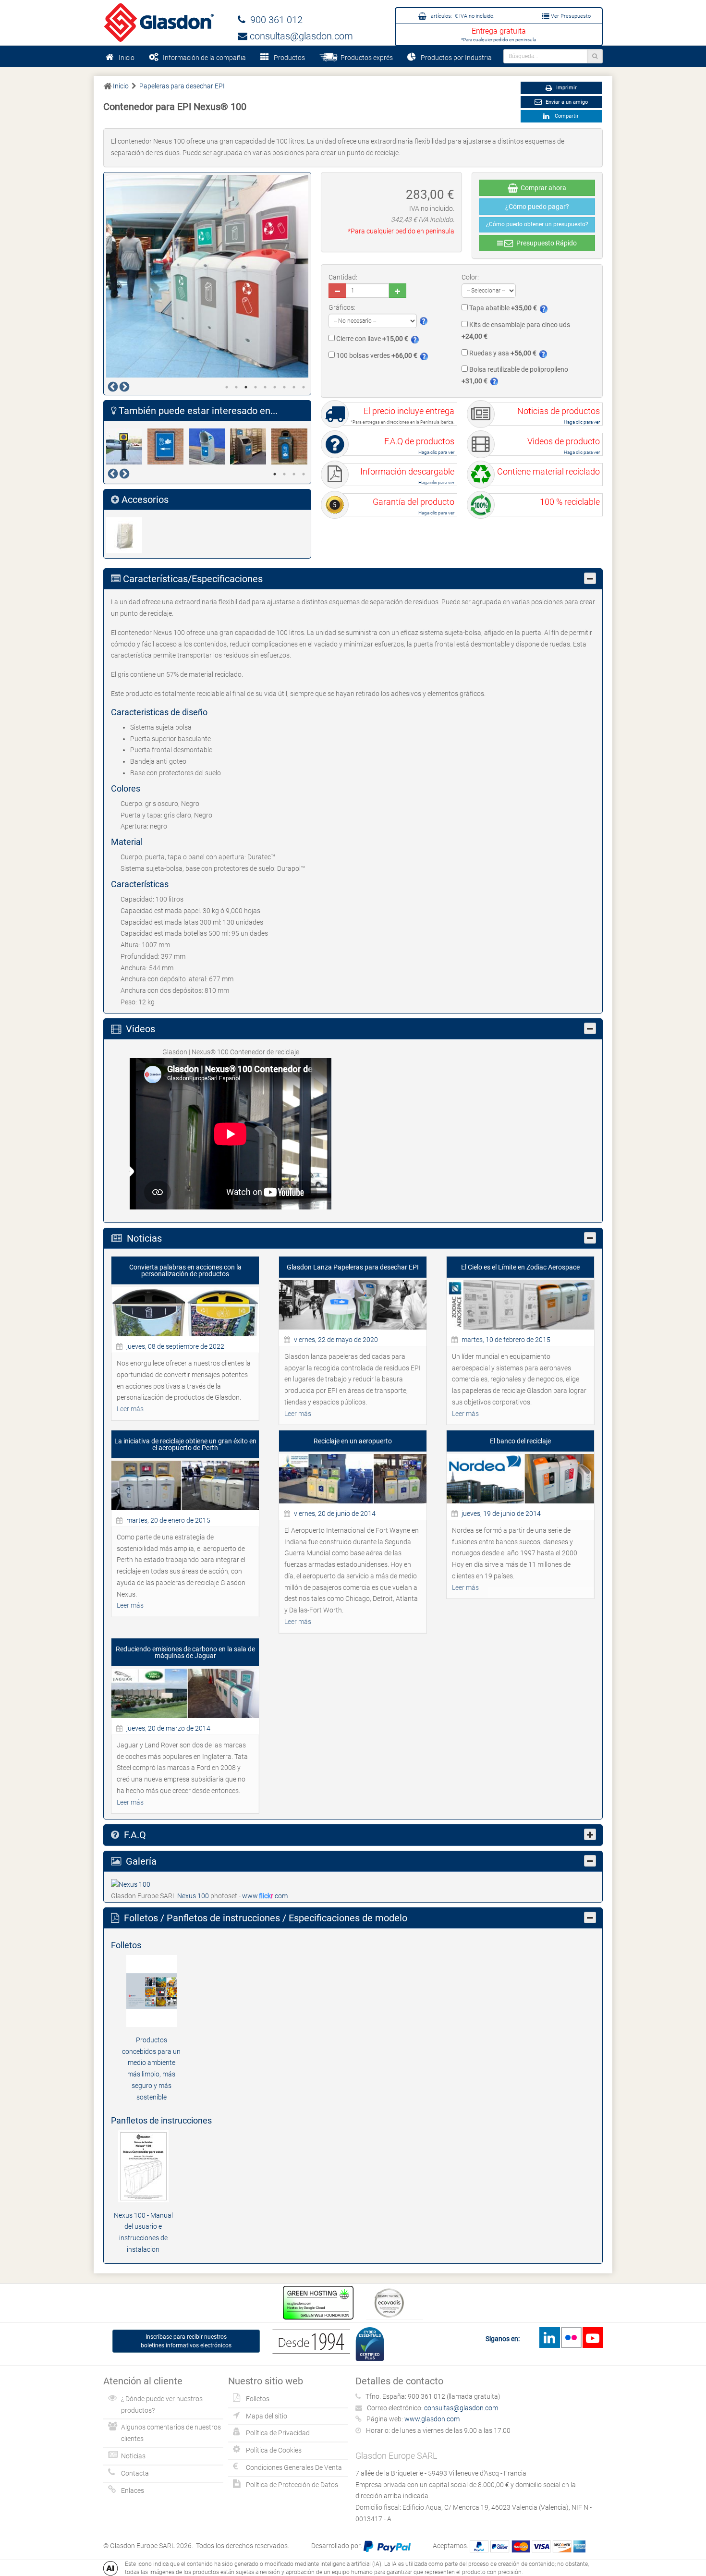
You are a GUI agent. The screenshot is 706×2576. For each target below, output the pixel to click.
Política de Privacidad (278, 2433)
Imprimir (566, 88)
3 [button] (246, 387)
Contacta (135, 2473)
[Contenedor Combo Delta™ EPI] (209, 446)
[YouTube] (593, 2338)
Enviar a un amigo (566, 102)
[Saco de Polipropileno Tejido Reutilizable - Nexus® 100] (127, 535)
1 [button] (227, 387)
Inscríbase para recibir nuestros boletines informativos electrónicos (186, 2341)
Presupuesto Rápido (545, 243)
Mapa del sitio (267, 2416)
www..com (265, 1896)
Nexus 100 (194, 1896)
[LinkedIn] (549, 2338)
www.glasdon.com (432, 2419)
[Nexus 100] (131, 1884)
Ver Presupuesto (570, 16)
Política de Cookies (274, 2450)
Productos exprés (365, 58)
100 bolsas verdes (376, 355)
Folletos (258, 2399)
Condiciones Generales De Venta (294, 2467)
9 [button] (304, 387)
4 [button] (256, 387)
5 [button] (265, 387)
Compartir (565, 116)
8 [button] (294, 387)
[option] (207, 276)
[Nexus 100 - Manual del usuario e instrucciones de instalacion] (143, 2165)
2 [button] (236, 387)
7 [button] (284, 387)
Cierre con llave (371, 339)
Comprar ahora (542, 188)
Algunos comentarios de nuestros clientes (171, 2433)
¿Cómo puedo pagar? (537, 207)
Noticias (133, 2456)
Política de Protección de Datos (292, 2485)
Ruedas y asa (502, 353)
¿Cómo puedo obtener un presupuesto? (537, 224)
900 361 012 (274, 20)
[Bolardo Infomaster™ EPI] (127, 446)
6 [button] (275, 387)
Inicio (127, 58)
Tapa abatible (502, 308)
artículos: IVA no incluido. (462, 16)
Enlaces (133, 2491)
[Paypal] (387, 2546)
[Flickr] (571, 2338)
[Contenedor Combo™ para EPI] (251, 446)
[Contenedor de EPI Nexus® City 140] (292, 446)
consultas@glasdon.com (300, 36)
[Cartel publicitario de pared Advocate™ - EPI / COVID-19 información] (168, 446)
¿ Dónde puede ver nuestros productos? (162, 2405)
